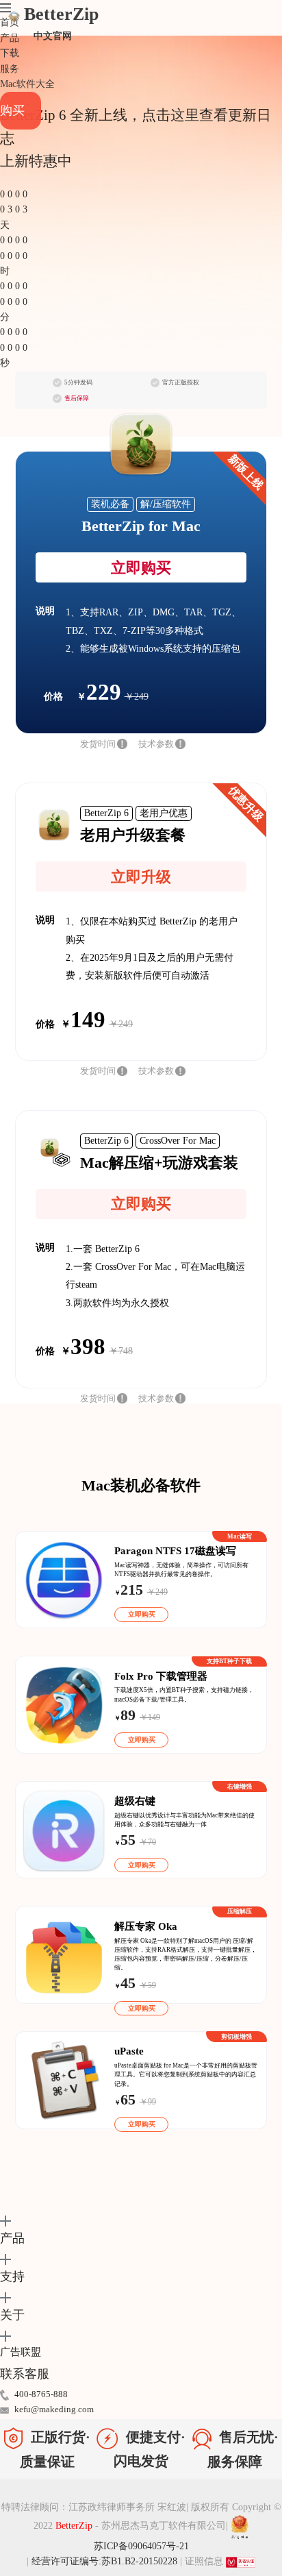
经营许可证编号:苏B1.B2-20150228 (104, 2561)
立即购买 (141, 568)
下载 (10, 53)
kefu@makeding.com (54, 2409)
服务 (10, 69)
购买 (12, 110)
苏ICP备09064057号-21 (141, 2546)
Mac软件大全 (27, 84)
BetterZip (61, 23)
